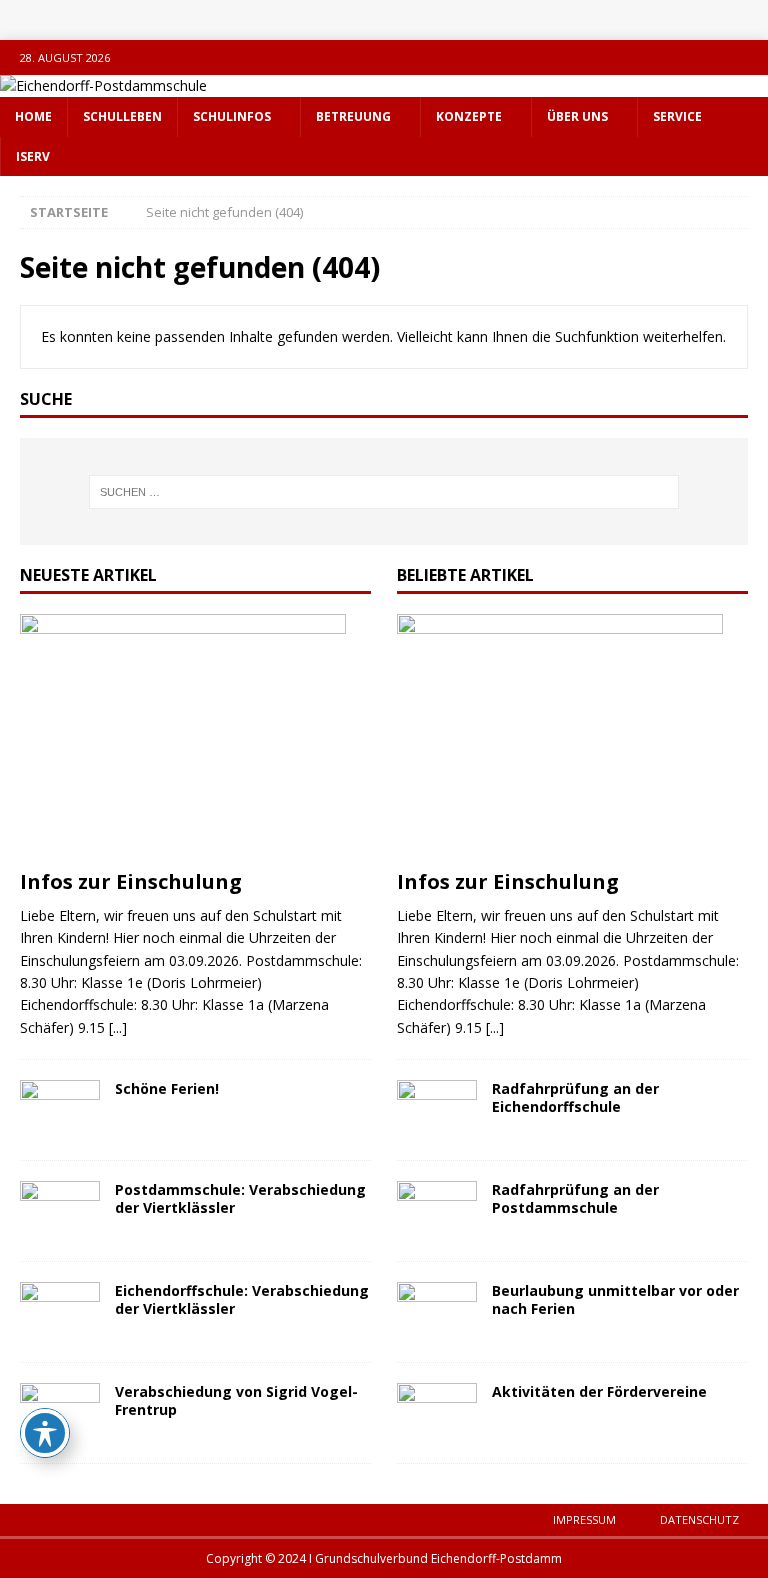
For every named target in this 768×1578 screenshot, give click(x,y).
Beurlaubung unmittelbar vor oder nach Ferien (615, 1299)
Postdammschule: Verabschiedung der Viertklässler (240, 1198)
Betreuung (353, 116)
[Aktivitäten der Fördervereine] (437, 1413)
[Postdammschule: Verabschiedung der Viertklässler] (60, 1211)
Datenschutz (699, 1519)
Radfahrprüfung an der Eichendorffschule (575, 1097)
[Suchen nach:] (383, 492)
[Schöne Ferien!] (60, 1110)
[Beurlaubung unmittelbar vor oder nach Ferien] (437, 1312)
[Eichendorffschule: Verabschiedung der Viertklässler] (60, 1312)
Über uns (577, 116)
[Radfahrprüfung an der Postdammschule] (437, 1211)
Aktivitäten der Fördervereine (599, 1391)
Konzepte (469, 116)
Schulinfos (232, 116)
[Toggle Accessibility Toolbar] (45, 1433)
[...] (118, 1027)
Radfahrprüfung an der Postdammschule (575, 1198)
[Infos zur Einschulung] (195, 736)
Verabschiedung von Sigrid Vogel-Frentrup (236, 1400)
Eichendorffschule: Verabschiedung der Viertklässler (242, 1299)
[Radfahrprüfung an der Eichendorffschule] (437, 1110)
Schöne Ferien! (167, 1088)
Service (677, 116)
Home (33, 116)
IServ (33, 156)
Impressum (584, 1519)
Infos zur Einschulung (131, 881)
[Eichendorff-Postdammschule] (103, 85)
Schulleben (122, 116)
